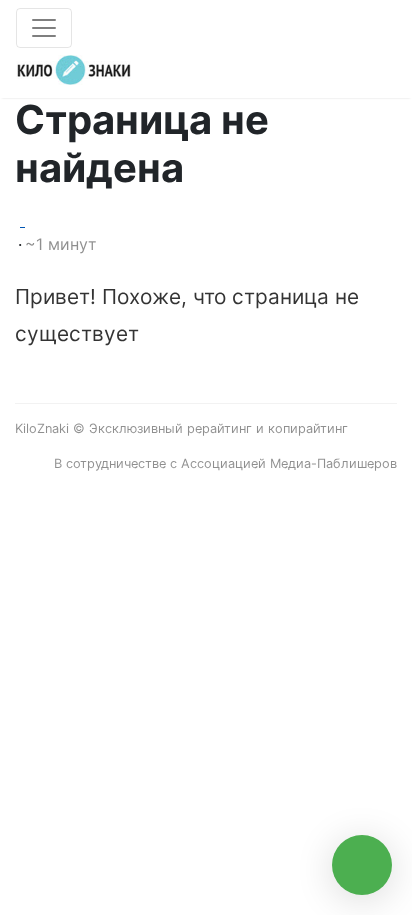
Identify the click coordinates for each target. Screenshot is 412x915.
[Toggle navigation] (44, 28)
